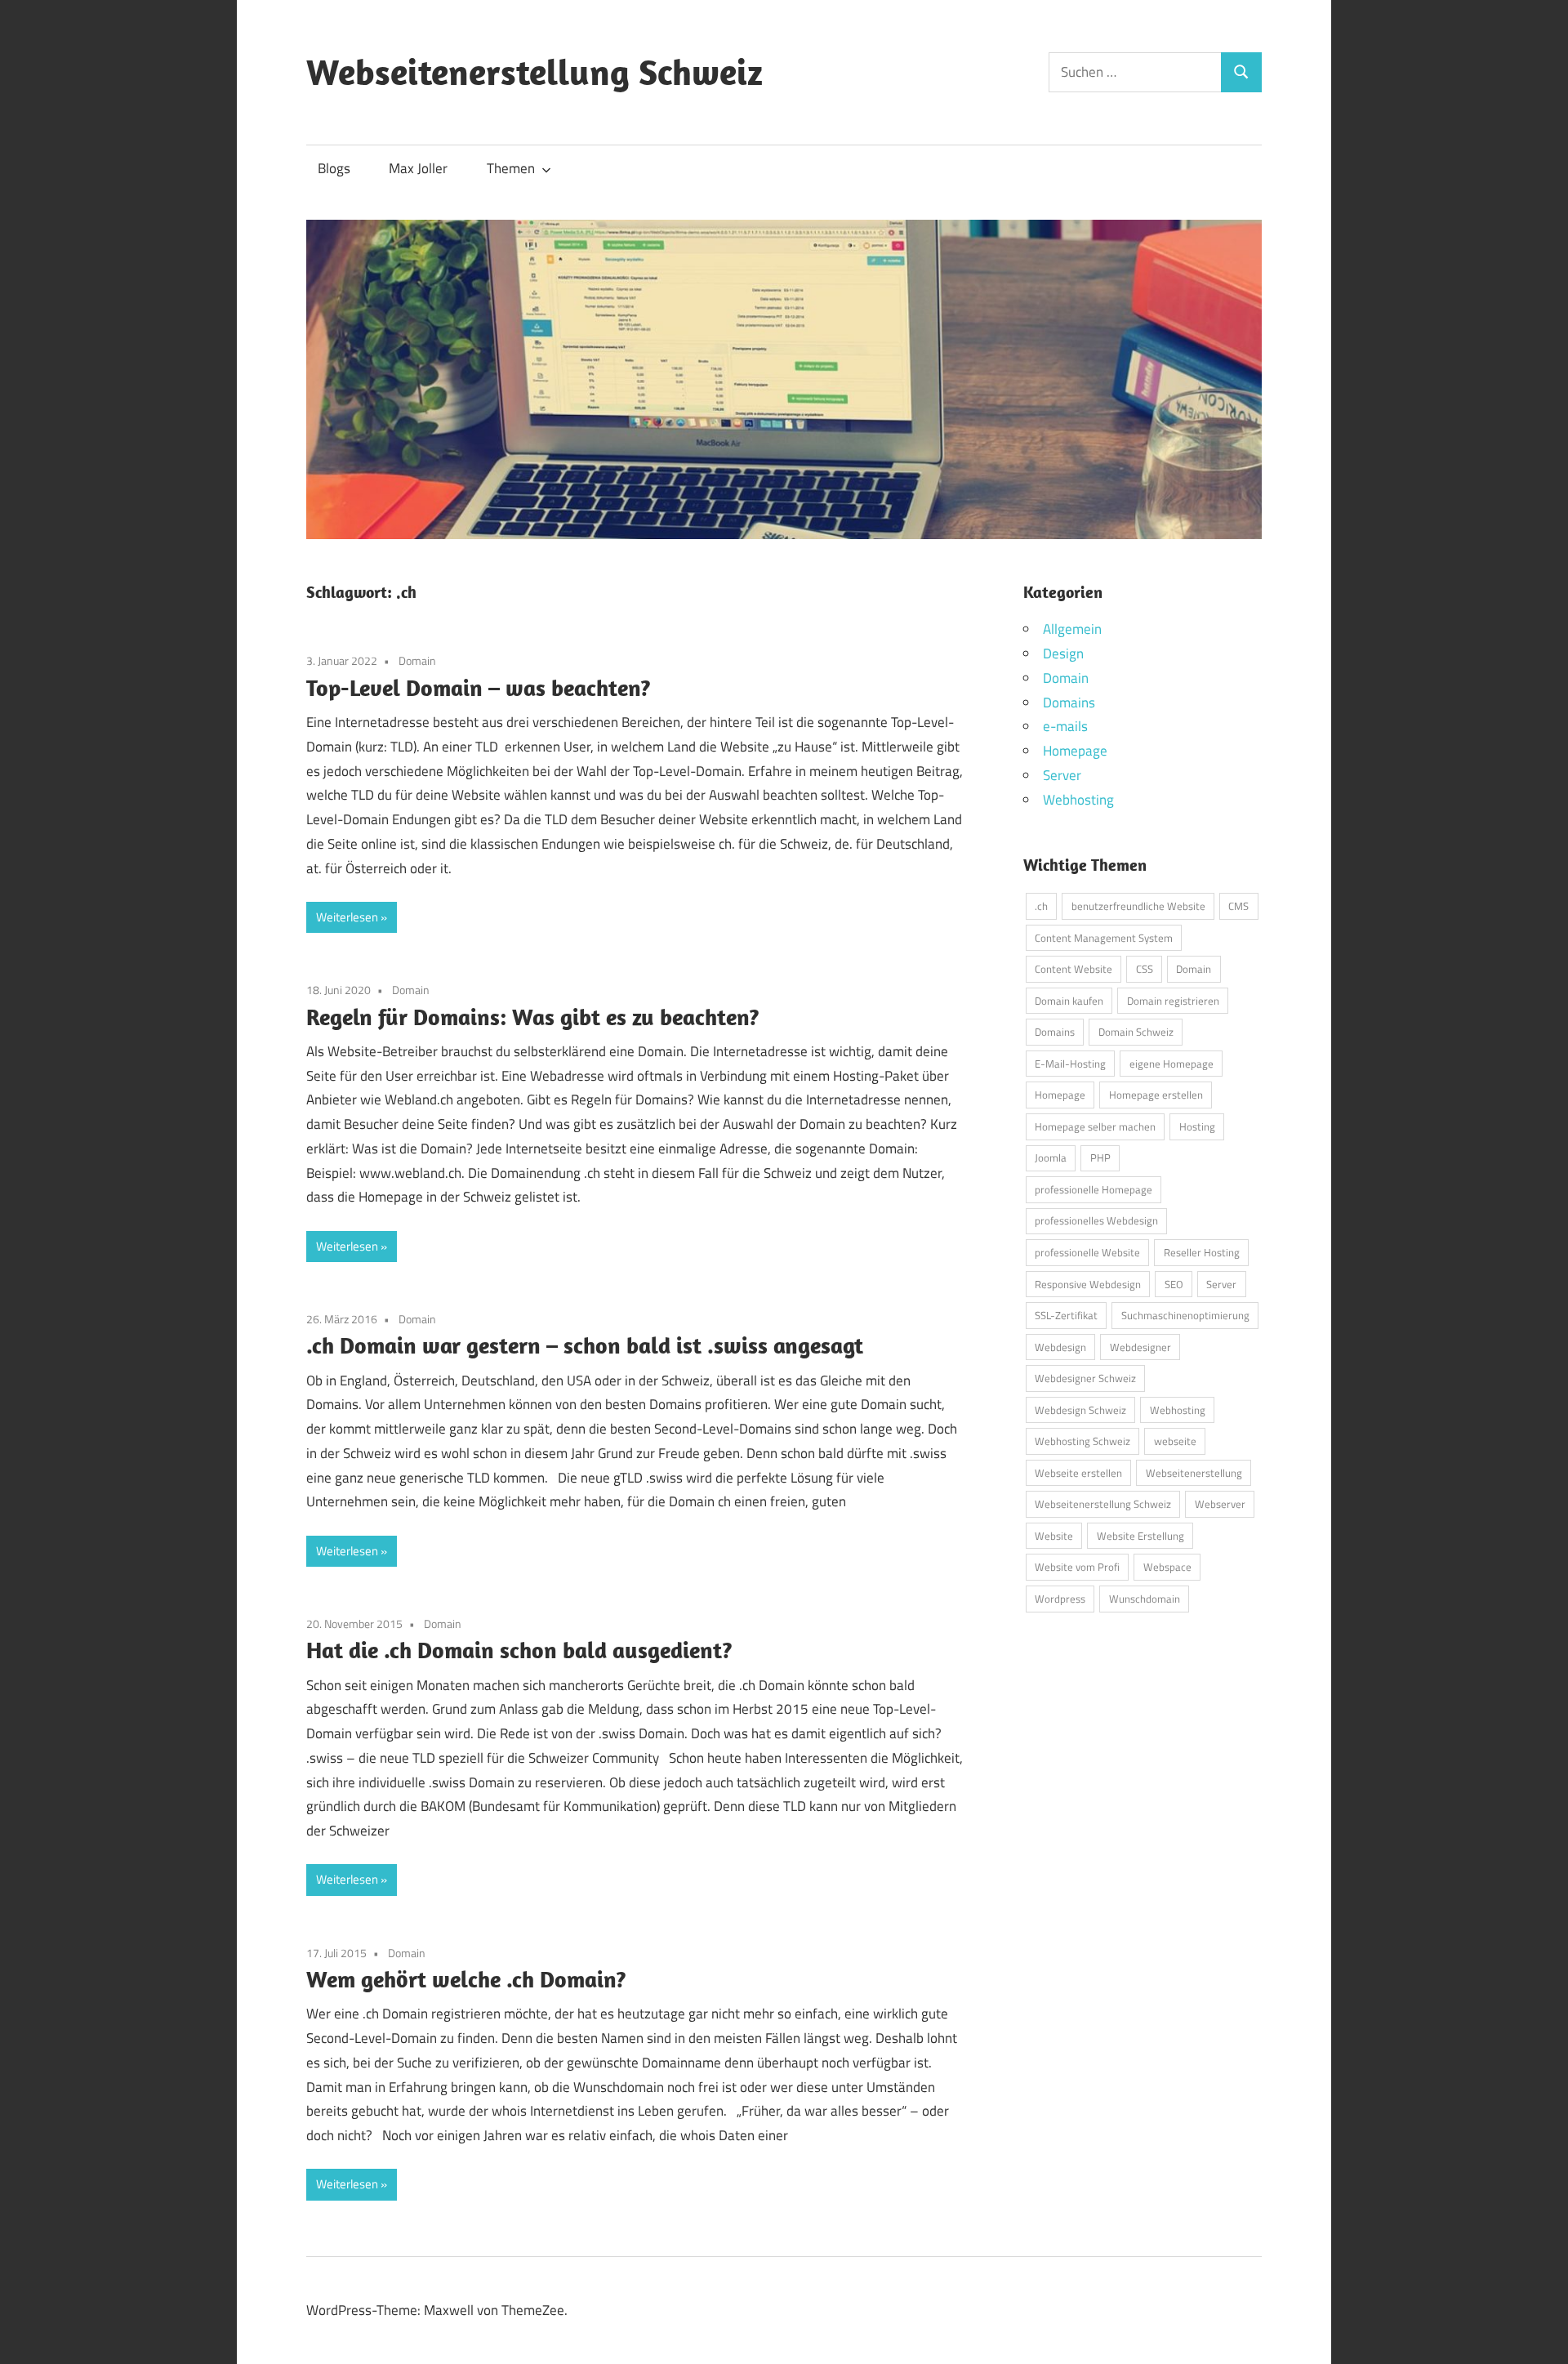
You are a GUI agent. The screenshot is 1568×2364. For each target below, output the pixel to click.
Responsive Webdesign (1088, 1284)
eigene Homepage (1172, 1064)
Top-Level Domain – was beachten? (479, 687)
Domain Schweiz (1136, 1032)
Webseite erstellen (1078, 1473)
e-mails (1065, 726)
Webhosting (1078, 800)
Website (1054, 1536)
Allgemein (1072, 629)
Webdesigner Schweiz (1085, 1378)
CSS (1145, 969)
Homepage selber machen (1095, 1126)
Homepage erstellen (1156, 1095)
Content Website (1074, 969)
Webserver (1220, 1504)
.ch (1041, 906)
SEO (1174, 1284)
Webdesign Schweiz (1080, 1410)
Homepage (1075, 751)
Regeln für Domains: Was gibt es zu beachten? (533, 1017)
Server (1062, 775)
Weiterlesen (347, 917)
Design (1063, 653)
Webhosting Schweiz (1082, 1441)
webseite (1175, 1441)
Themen (511, 168)
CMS (1238, 906)
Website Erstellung (1140, 1536)
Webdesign (1060, 1347)
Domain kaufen (1069, 1001)
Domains (1069, 703)
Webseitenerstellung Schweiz (535, 72)
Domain (417, 660)
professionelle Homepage (1094, 1189)
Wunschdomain (1145, 1599)
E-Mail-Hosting (1070, 1064)
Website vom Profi (1077, 1567)
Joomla (1051, 1157)
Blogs (334, 168)
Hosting (1197, 1126)
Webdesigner (1140, 1347)
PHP (1100, 1157)
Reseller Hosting (1202, 1252)
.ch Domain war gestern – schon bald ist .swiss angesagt (585, 1345)
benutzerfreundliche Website (1138, 906)
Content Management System (1104, 938)
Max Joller (418, 168)
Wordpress (1060, 1599)
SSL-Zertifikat (1066, 1315)
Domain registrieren (1173, 1001)
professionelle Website (1087, 1252)
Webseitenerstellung (1194, 1473)
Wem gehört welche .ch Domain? (466, 1979)
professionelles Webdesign (1096, 1220)
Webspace (1167, 1567)
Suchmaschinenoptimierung (1185, 1315)
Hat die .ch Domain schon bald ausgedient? (519, 1650)
